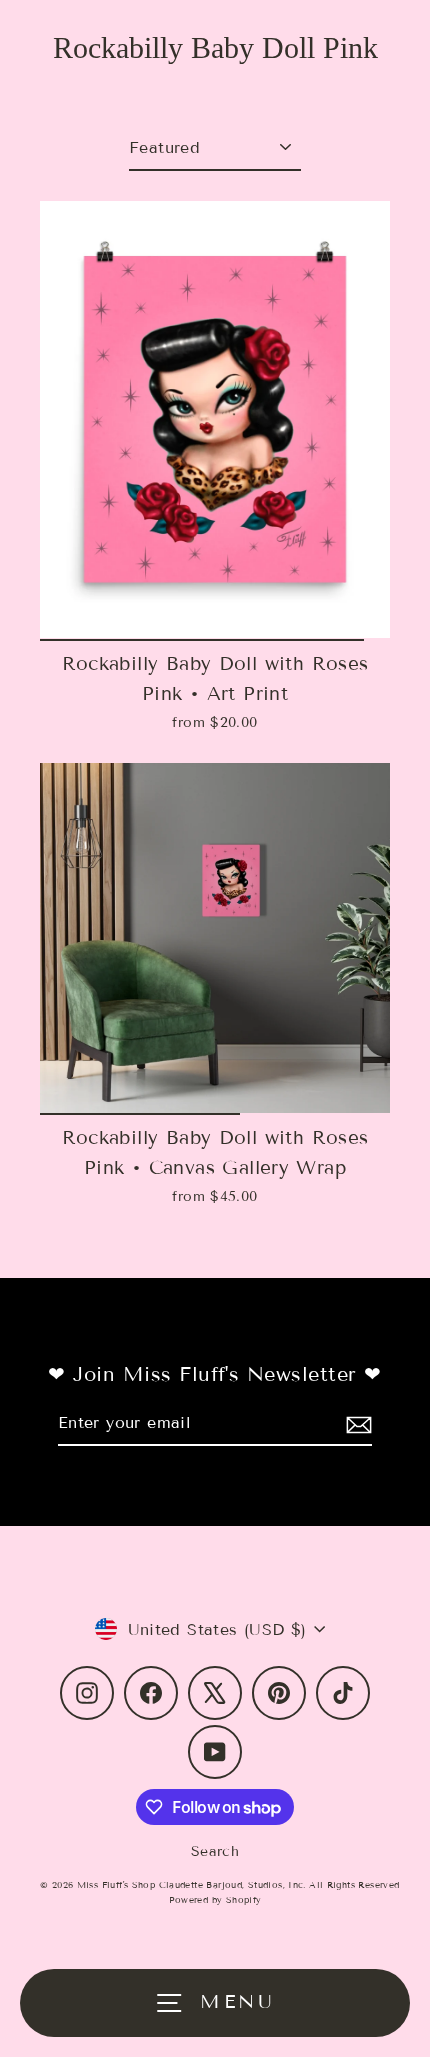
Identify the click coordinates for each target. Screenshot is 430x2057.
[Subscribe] (356, 1423)
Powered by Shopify (215, 1900)
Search (215, 1851)
